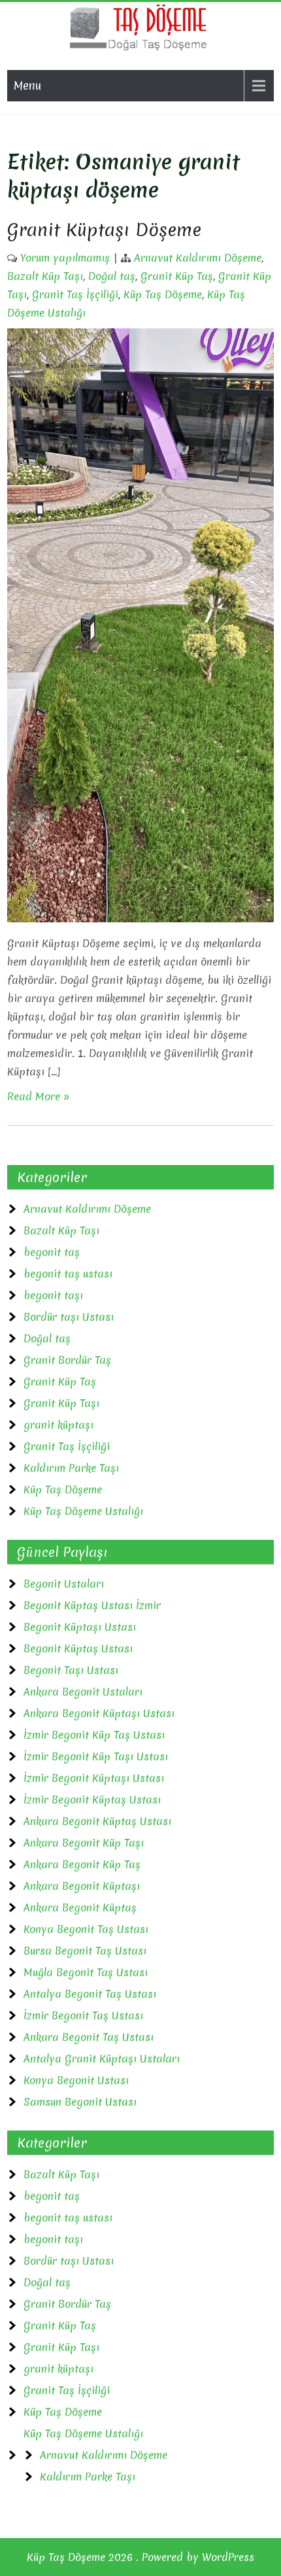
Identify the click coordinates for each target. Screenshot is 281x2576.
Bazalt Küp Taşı (45, 276)
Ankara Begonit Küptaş (80, 1907)
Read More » (39, 1096)
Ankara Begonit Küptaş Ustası (97, 1821)
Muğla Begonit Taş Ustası (86, 1972)
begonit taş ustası (68, 1274)
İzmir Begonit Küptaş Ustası (92, 1800)
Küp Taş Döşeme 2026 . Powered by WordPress (140, 2557)
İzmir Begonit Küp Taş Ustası (94, 1735)
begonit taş (52, 1252)
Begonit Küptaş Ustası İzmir (92, 1605)
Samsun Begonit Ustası (80, 2102)
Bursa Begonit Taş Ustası (85, 1951)
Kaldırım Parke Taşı (71, 1468)
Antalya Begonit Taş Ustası (90, 1994)
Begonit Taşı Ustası (71, 1670)
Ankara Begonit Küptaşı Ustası (99, 1713)
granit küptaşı (58, 1425)
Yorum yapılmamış (65, 258)
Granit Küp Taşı (61, 1403)
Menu (27, 85)
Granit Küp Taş (177, 276)
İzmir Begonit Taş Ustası (83, 2015)
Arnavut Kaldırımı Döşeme (198, 258)
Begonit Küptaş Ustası (78, 1648)
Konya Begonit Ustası (76, 2080)
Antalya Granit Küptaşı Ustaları (102, 2059)
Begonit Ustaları (64, 1584)
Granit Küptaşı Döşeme (104, 230)
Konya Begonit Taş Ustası (86, 1929)
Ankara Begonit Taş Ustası (89, 2037)
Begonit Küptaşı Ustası (80, 1627)
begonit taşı (53, 1295)
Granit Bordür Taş (67, 1360)
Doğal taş (112, 276)
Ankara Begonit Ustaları (83, 1692)
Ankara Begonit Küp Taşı (84, 1843)
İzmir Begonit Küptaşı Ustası (94, 1778)
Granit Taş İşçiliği (75, 294)
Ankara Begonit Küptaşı (82, 1886)
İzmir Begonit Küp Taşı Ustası (96, 1756)
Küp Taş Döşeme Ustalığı (83, 1511)
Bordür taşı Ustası (69, 1317)
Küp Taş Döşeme (163, 294)
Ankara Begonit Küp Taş (82, 1864)
